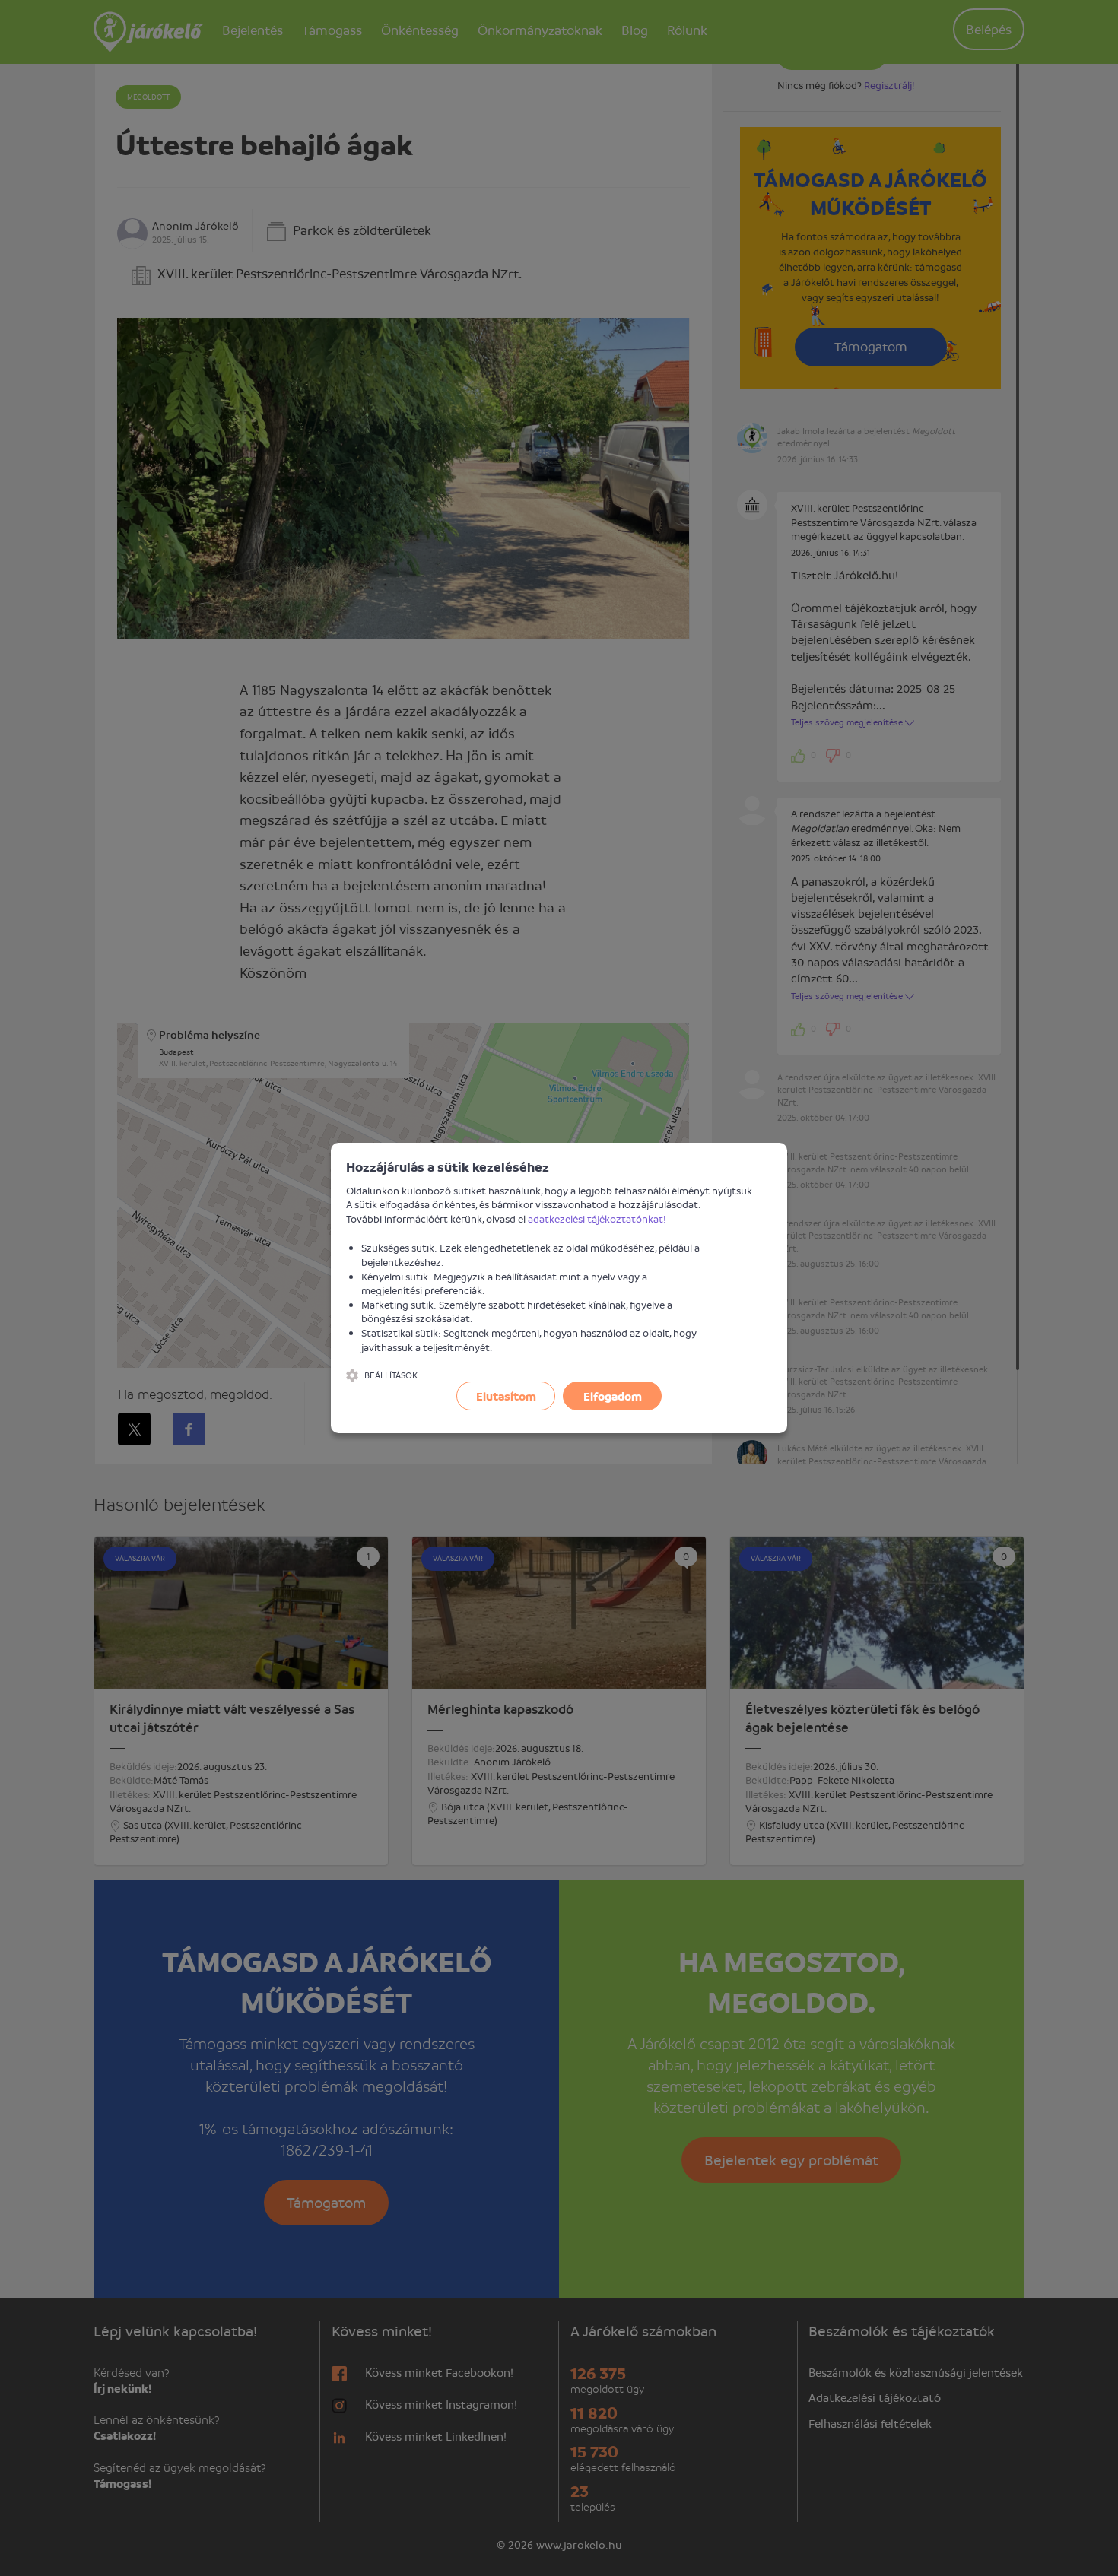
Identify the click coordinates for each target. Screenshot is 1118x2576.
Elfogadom (613, 1396)
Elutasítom (506, 1396)
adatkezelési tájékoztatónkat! (597, 1218)
